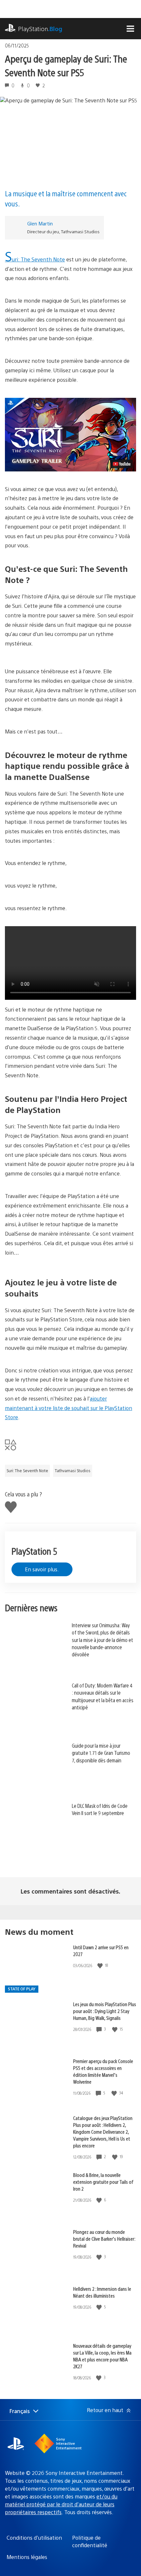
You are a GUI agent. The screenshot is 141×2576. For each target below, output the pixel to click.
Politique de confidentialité (90, 2541)
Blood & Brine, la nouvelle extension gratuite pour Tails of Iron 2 (103, 2182)
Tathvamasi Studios (73, 1471)
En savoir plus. (42, 1569)
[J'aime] (101, 1965)
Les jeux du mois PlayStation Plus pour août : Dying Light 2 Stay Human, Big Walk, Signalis (105, 2011)
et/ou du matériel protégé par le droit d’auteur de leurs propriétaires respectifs (61, 2504)
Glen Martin (40, 223)
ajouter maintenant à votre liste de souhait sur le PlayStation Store (69, 1408)
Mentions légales (27, 2557)
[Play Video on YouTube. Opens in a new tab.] (122, 464)
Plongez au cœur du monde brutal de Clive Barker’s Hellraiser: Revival (104, 2239)
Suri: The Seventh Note (35, 259)
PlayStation (40, 29)
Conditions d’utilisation (34, 2538)
